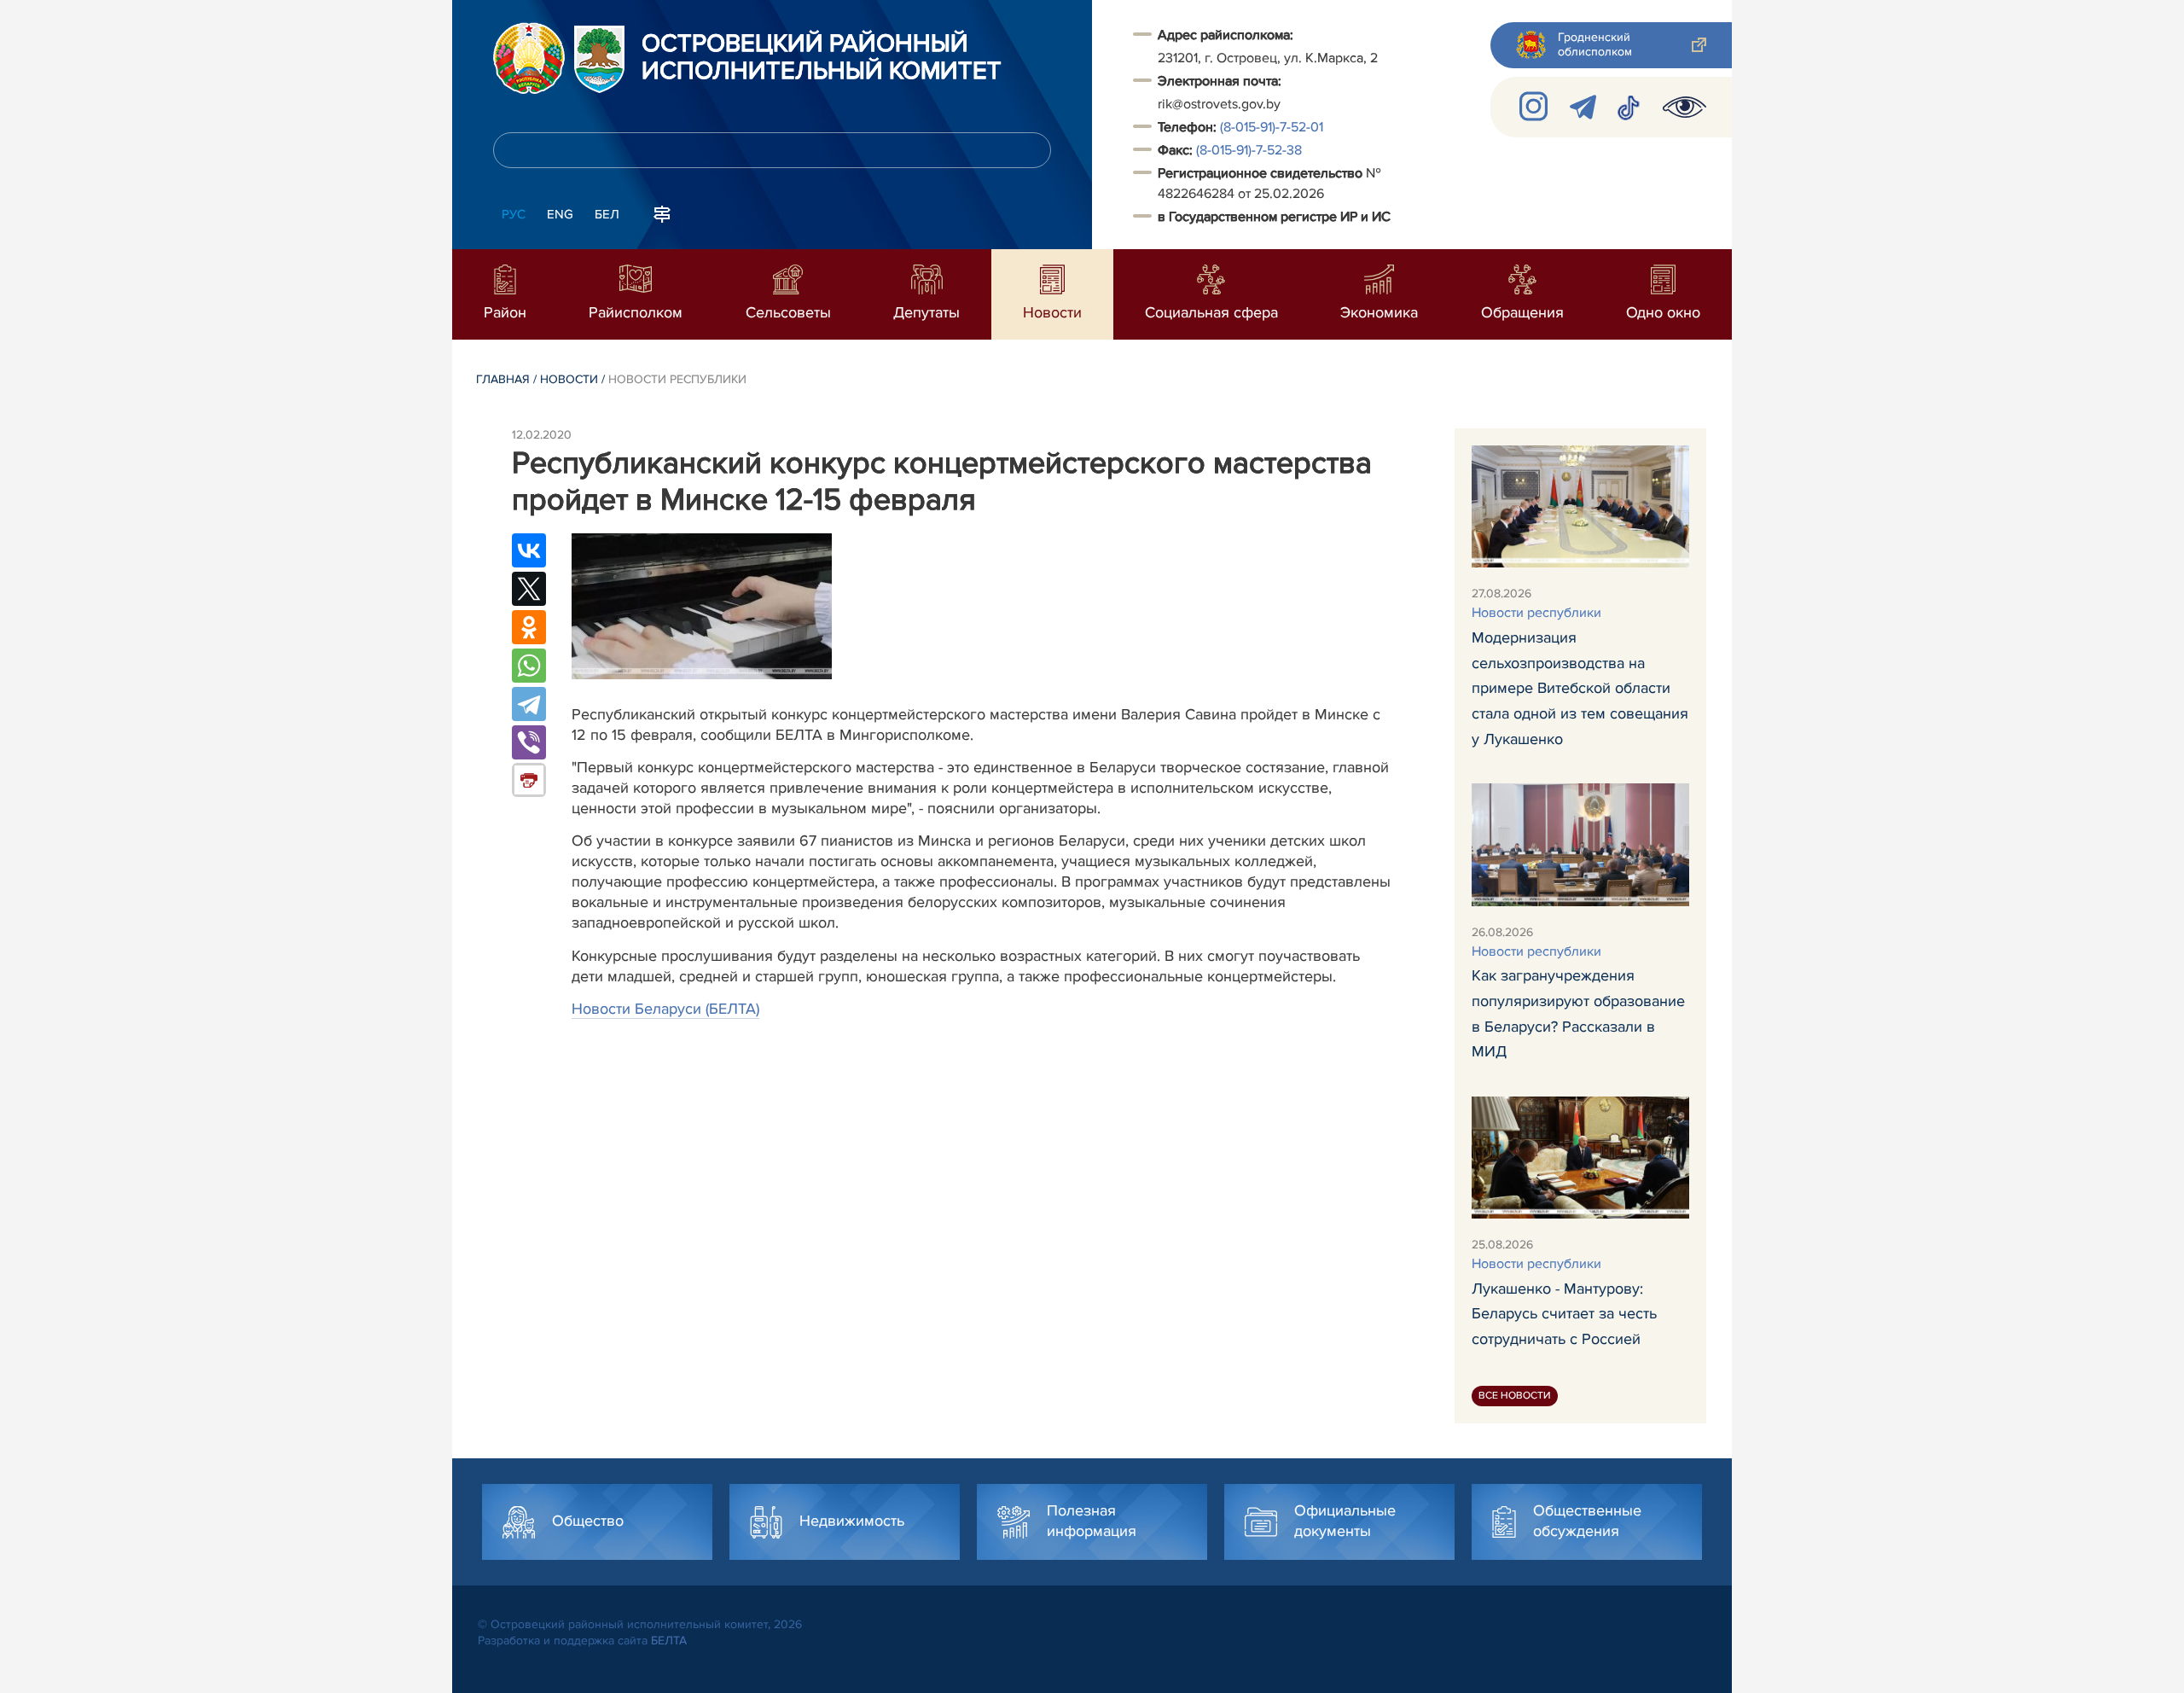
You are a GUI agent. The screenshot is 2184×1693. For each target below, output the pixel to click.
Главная (503, 379)
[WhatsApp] (529, 666)
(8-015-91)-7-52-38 (1249, 150)
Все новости (1515, 1396)
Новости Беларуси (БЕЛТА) (665, 1009)
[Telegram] (529, 704)
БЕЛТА (669, 1641)
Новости (569, 379)
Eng (560, 214)
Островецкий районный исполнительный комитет (822, 58)
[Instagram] (1534, 107)
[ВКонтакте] (529, 550)
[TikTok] (1629, 107)
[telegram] (1583, 107)
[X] (529, 589)
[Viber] (529, 742)
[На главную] (529, 58)
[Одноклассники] (529, 627)
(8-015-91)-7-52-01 (1272, 127)
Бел (607, 214)
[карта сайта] (662, 212)
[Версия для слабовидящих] (1684, 107)
